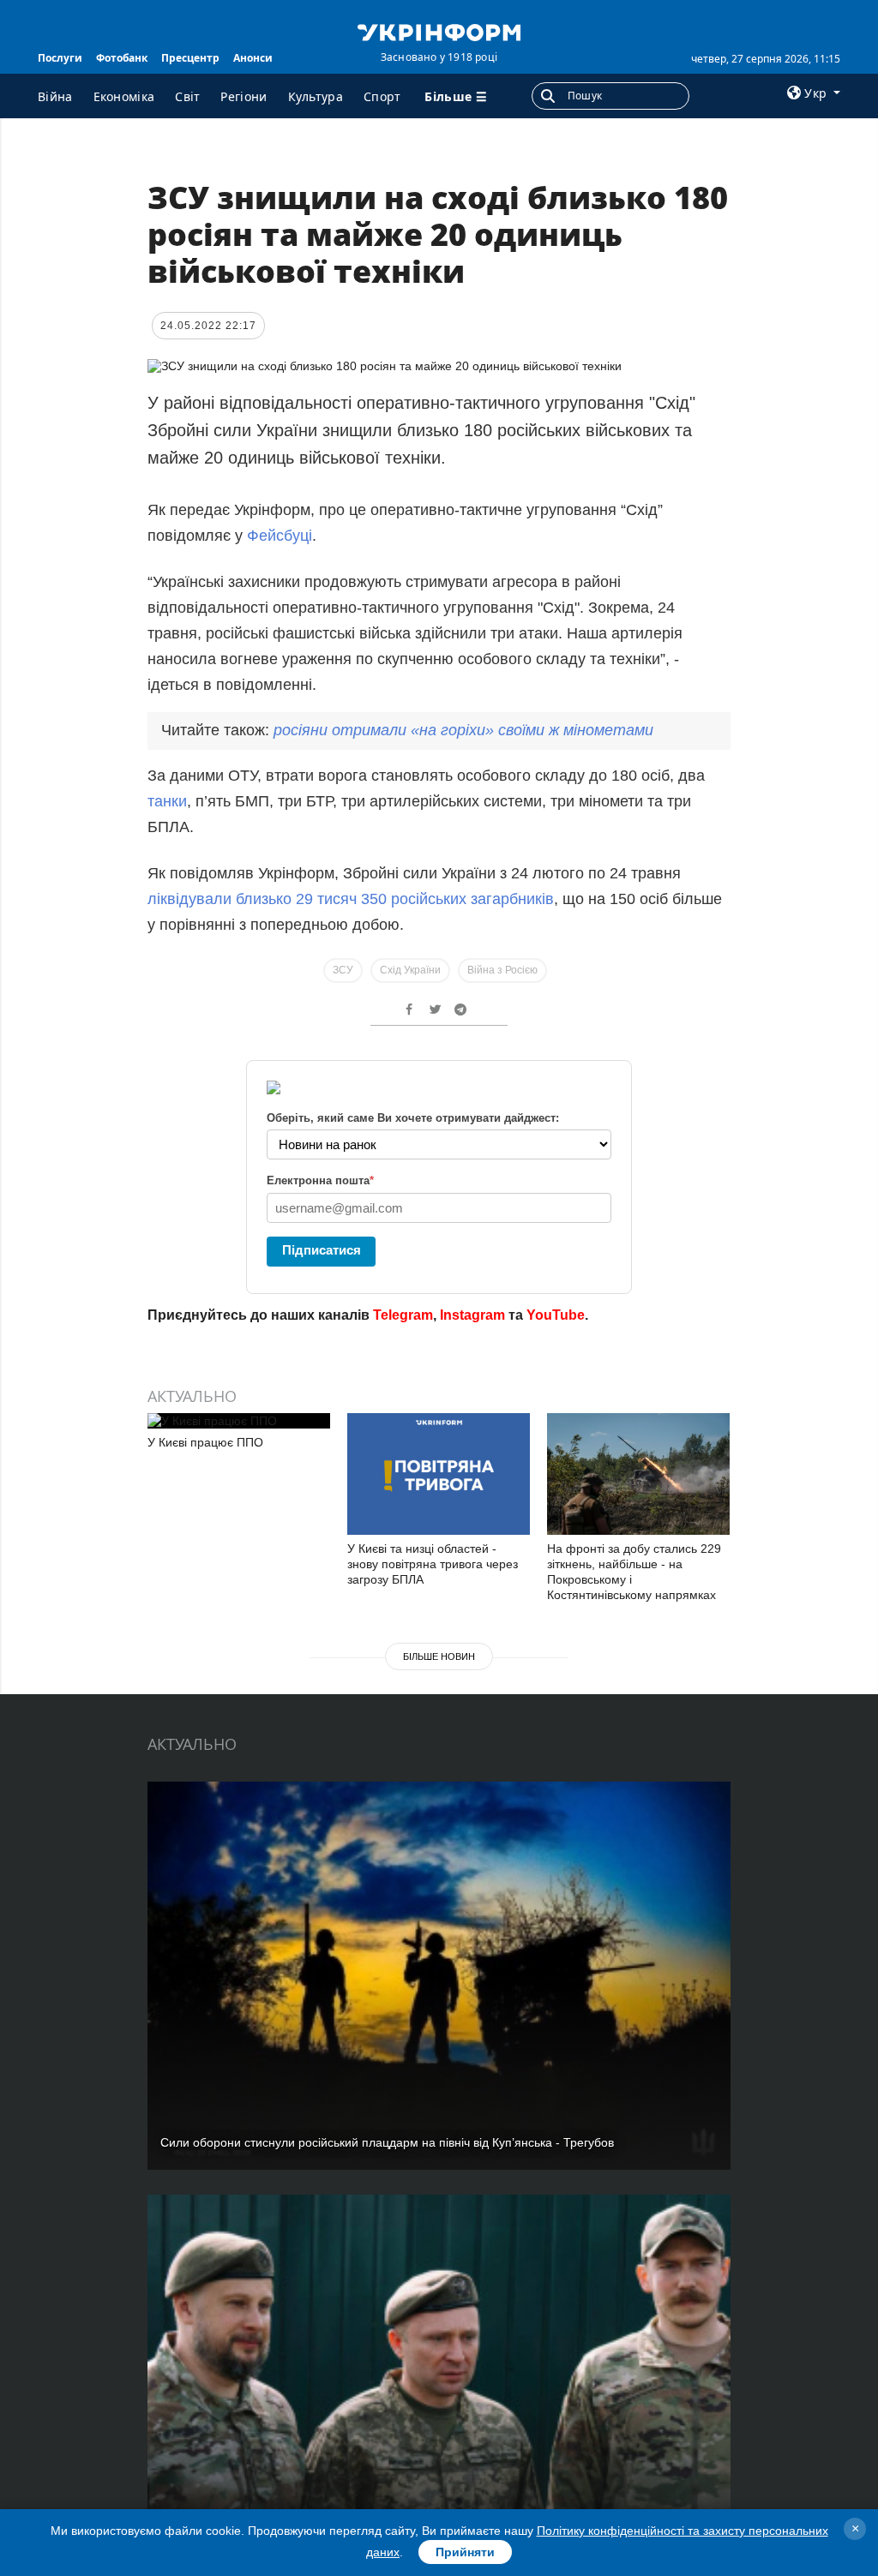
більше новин (439, 1656)
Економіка (124, 96)
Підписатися (322, 1250)
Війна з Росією (502, 970)
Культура (316, 96)
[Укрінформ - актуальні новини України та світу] (439, 31)
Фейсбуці (280, 536)
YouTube (556, 1315)
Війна (55, 96)
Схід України (410, 970)
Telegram (403, 1315)
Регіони (244, 96)
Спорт (382, 96)
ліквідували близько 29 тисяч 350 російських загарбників (351, 899)
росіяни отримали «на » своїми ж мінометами (463, 730)
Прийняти (465, 2552)
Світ (187, 96)
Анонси (253, 58)
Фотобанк (122, 58)
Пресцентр (190, 58)
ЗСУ (343, 970)
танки (167, 801)
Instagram (472, 1315)
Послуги (60, 58)
